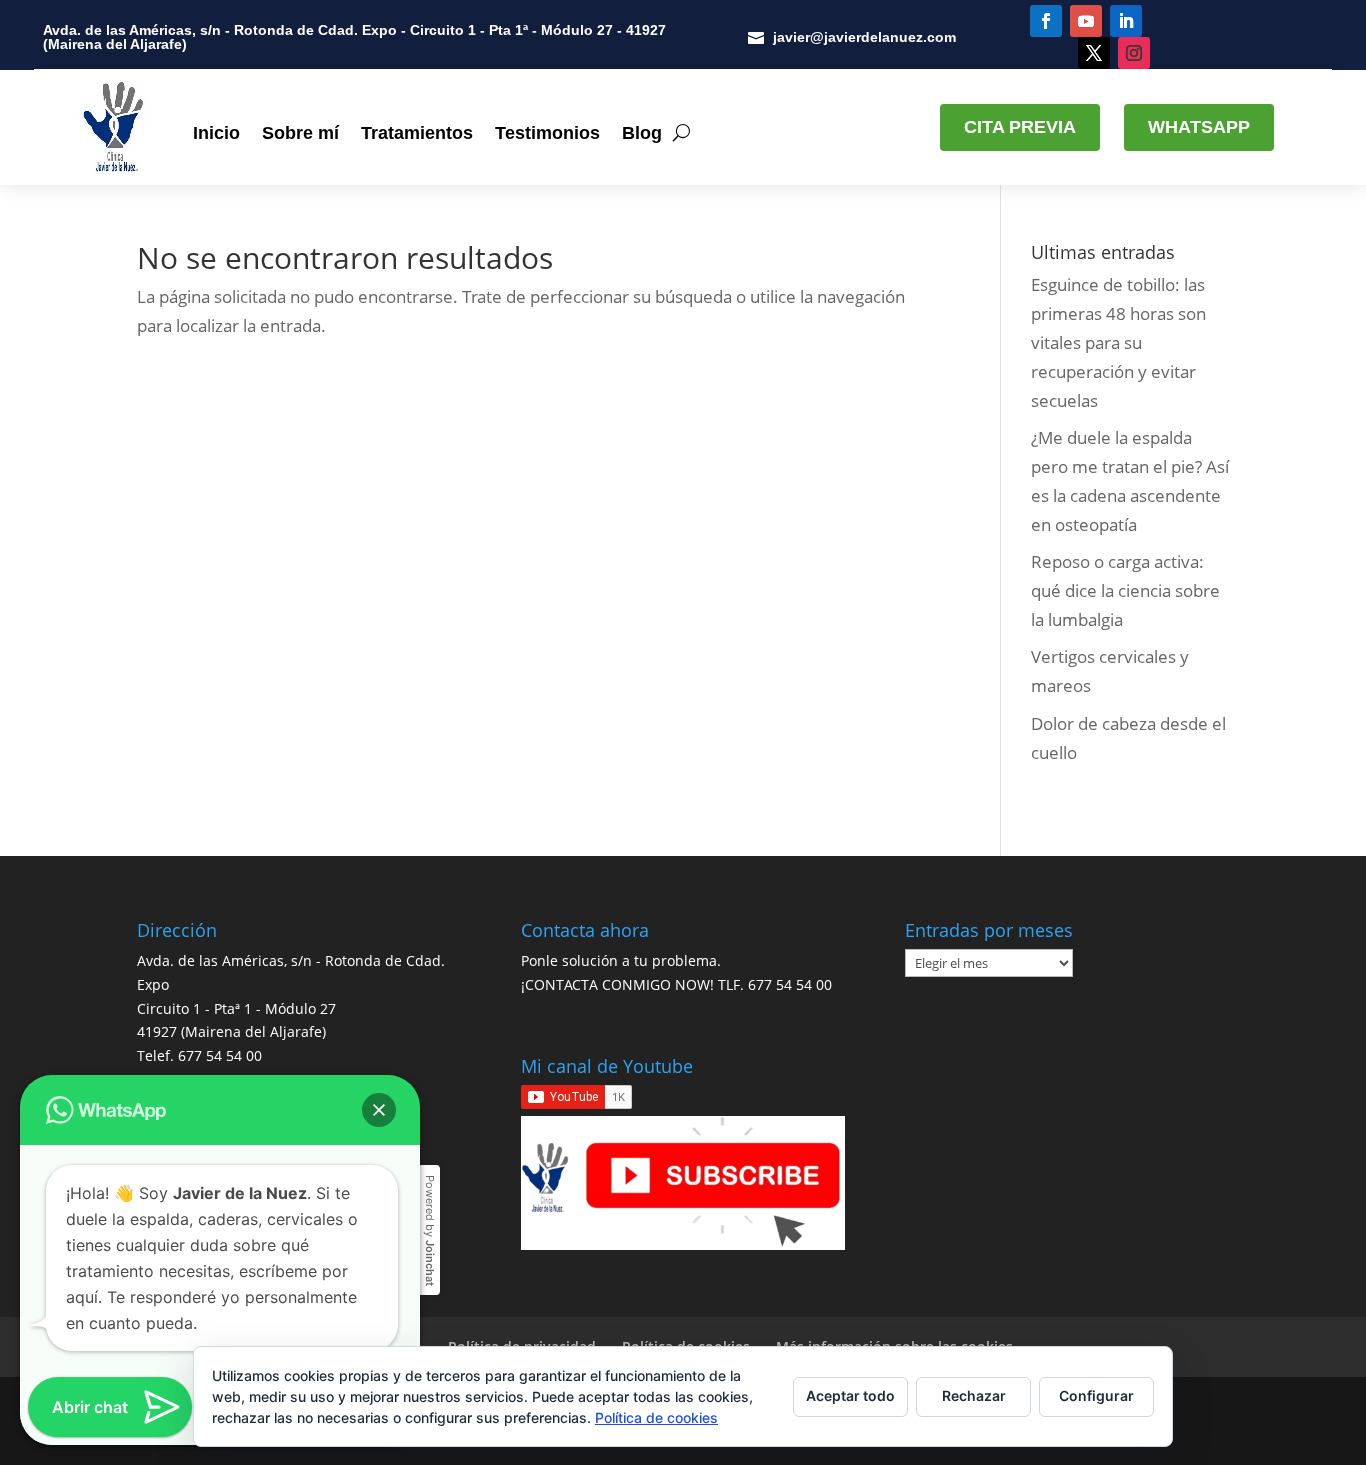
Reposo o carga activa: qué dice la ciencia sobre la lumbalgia (1125, 590)
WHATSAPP (1199, 127)
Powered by (430, 1230)
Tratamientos (417, 133)
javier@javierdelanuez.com (864, 37)
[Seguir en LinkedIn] (1126, 21)
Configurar (1096, 1395)
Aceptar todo (850, 1395)
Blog (642, 133)
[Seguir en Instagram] (1134, 53)
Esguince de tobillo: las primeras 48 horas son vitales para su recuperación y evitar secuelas (1118, 342)
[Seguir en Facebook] (1046, 21)
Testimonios (547, 133)
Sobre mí (300, 133)
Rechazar (974, 1395)
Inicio (216, 133)
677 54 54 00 (220, 1055)
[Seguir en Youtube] (1086, 21)
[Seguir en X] (1094, 53)
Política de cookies (656, 1417)
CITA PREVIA (1020, 127)
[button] (379, 1110)
